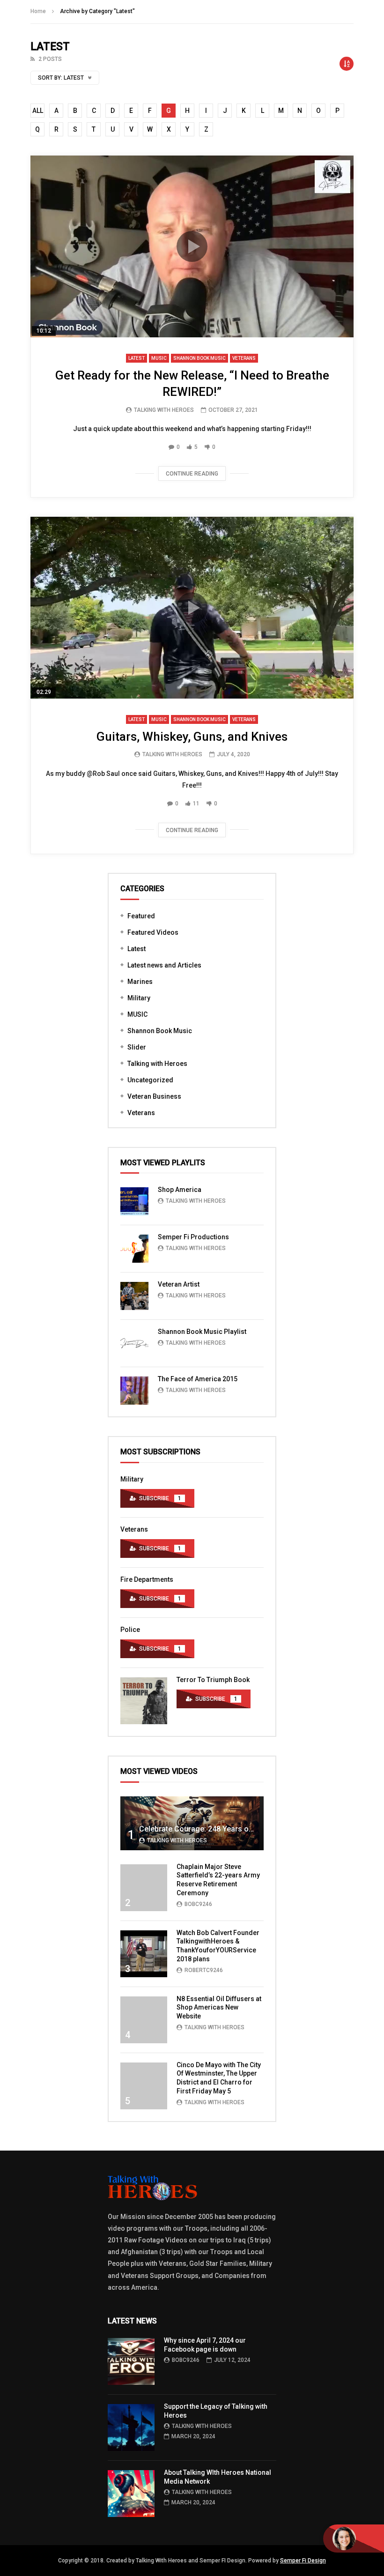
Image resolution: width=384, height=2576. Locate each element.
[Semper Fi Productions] (134, 1249)
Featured (141, 916)
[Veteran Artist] (134, 1296)
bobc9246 (198, 1904)
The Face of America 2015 (198, 1379)
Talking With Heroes (164, 410)
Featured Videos (153, 932)
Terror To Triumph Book (213, 1680)
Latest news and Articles (164, 965)
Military (139, 998)
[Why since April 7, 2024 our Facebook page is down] (131, 2361)
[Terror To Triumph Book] (144, 1701)
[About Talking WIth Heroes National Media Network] (131, 2494)
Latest (137, 358)
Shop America (180, 1190)
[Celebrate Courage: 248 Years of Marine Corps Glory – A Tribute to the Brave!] (192, 1823)
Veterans (244, 358)
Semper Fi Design (303, 2561)
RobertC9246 (204, 1970)
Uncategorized (150, 1080)
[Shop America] (134, 1201)
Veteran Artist (179, 1284)
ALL (38, 111)
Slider (137, 1047)
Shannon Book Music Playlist (202, 1332)
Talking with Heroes (157, 1064)
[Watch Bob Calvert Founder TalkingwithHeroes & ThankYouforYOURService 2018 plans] (144, 1954)
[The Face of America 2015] (134, 1391)
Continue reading (192, 474)
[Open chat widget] (354, 2539)
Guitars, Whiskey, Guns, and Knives (192, 737)
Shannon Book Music (199, 358)
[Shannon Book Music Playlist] (134, 1343)
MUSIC (159, 358)
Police (130, 1630)
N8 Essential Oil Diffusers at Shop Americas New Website (219, 2008)
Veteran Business (154, 1096)
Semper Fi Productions (193, 1237)
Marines (140, 982)
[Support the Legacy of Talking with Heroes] (131, 2427)
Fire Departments (147, 1579)
